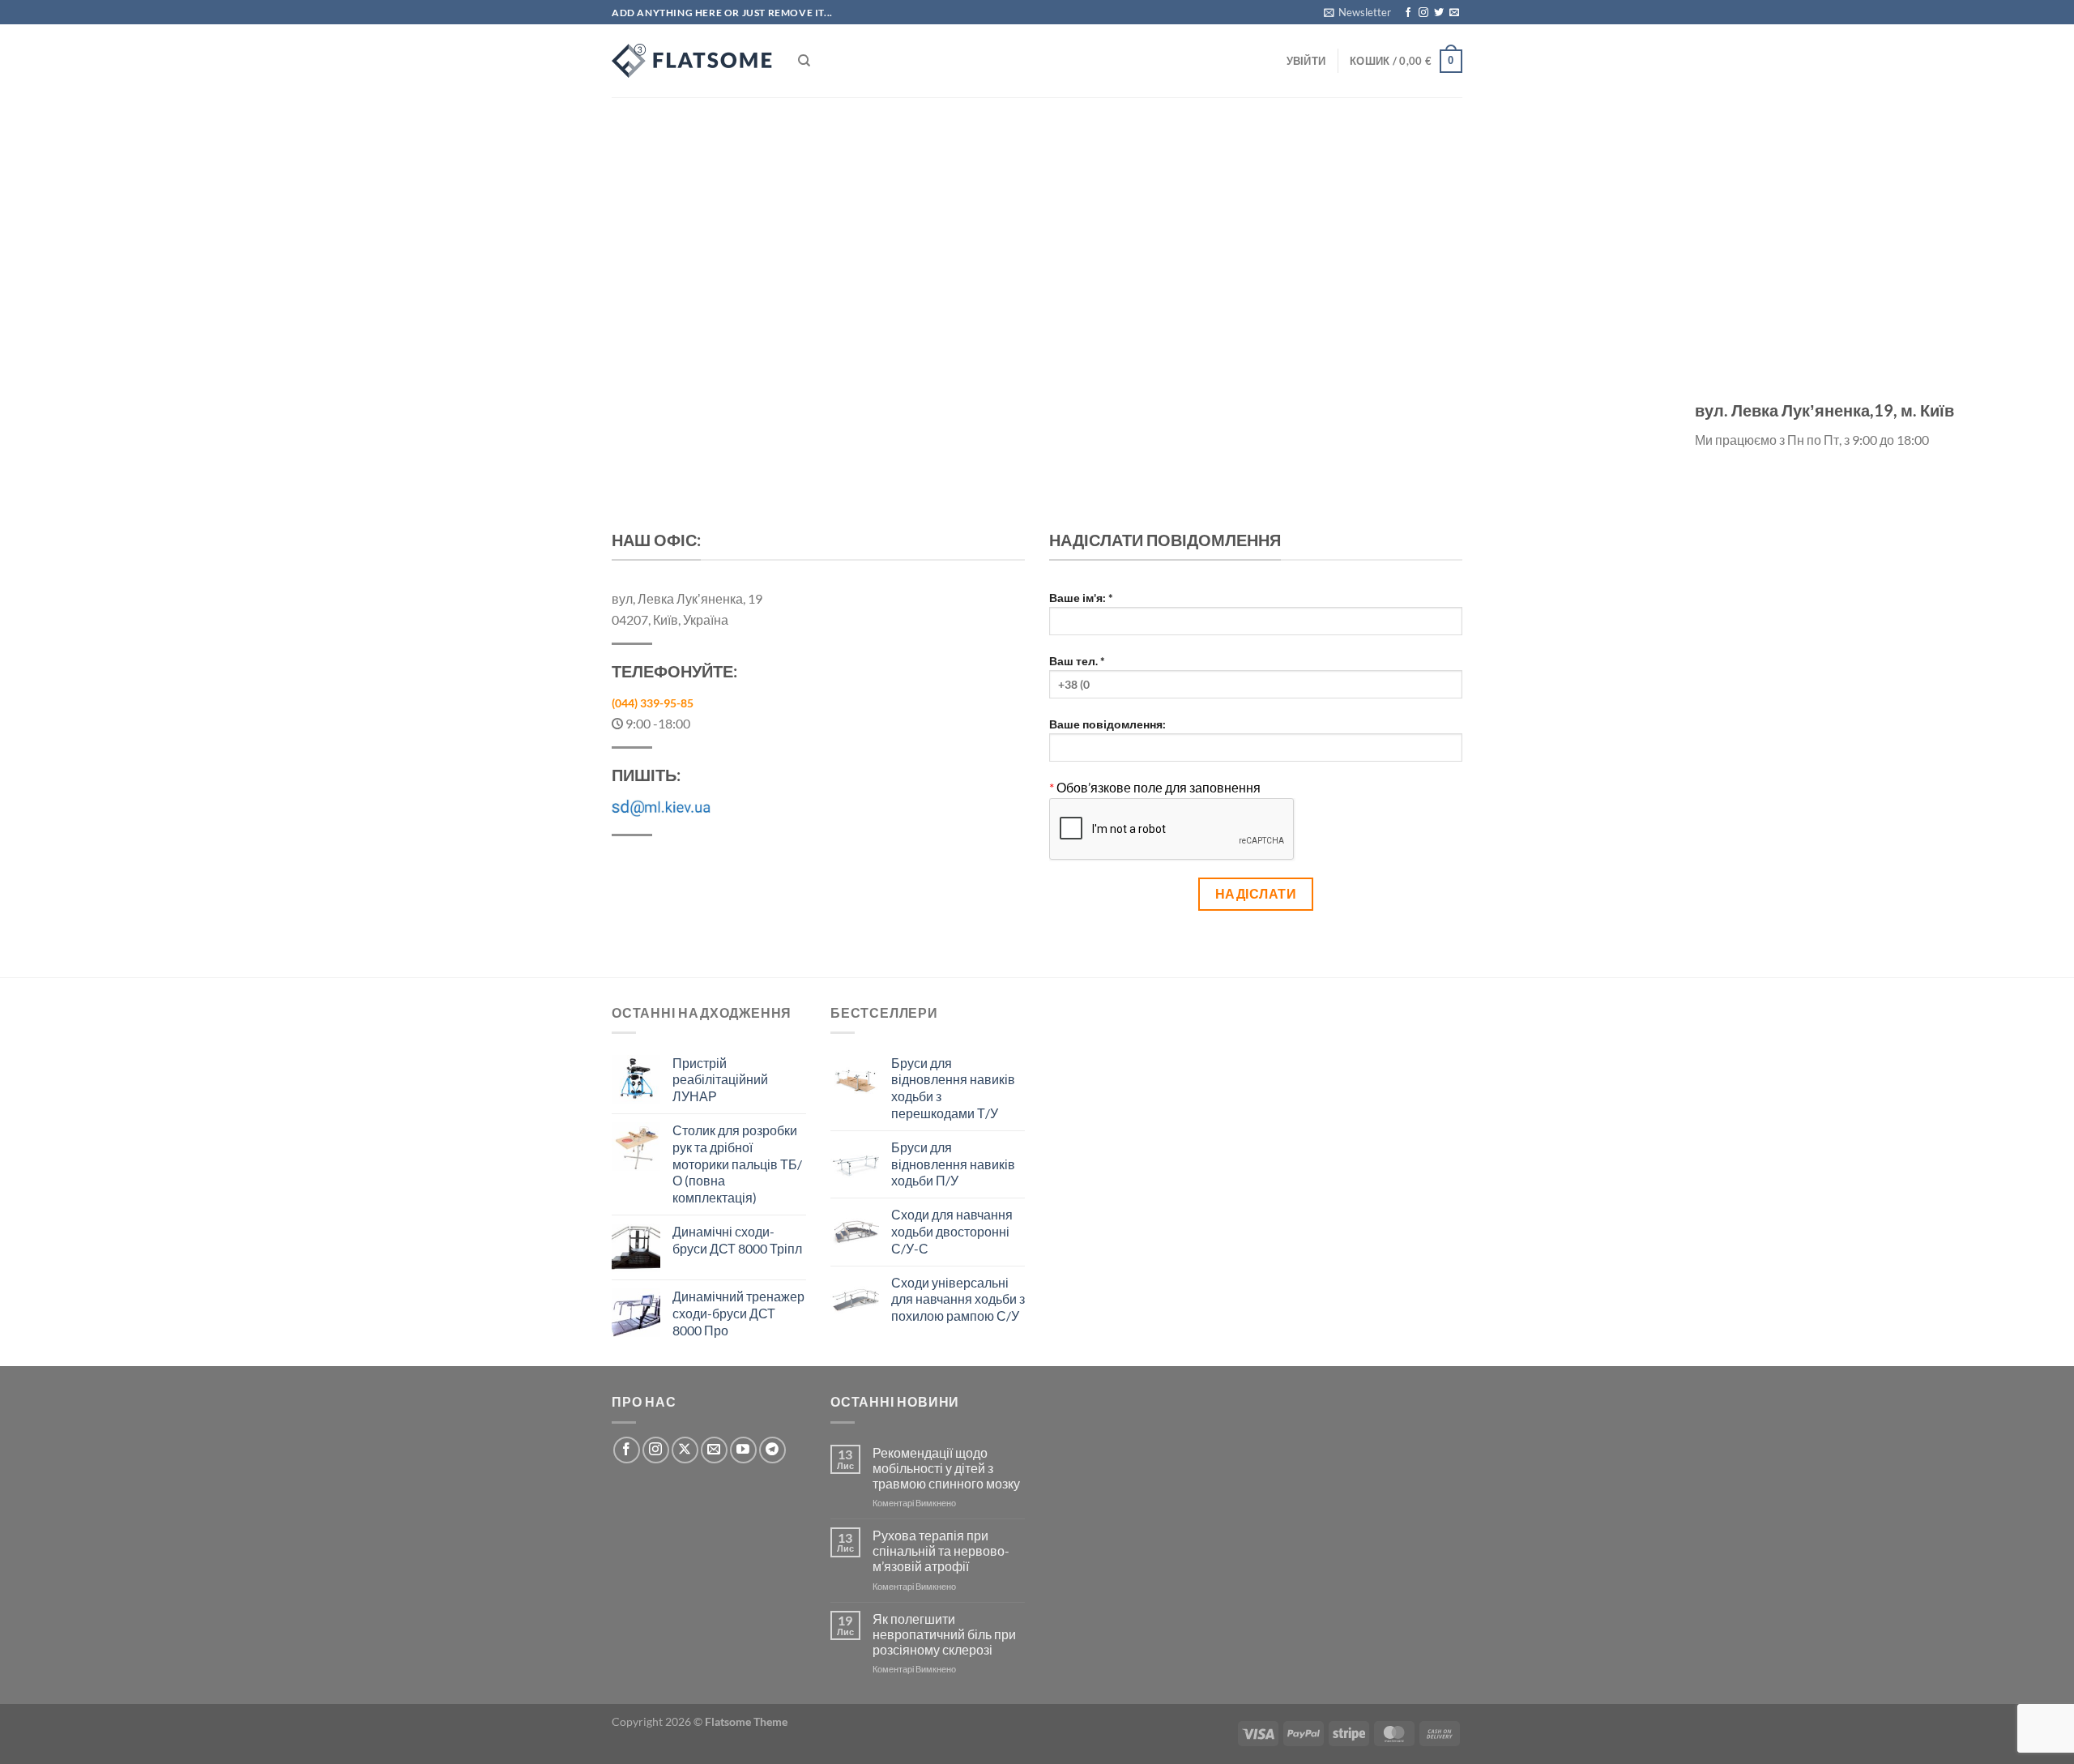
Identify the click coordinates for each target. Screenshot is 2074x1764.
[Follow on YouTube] (743, 1450)
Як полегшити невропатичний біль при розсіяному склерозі (944, 1634)
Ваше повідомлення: (1107, 724)
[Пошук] (804, 61)
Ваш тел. (1077, 661)
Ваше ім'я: (1081, 598)
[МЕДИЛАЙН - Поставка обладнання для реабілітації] (693, 61)
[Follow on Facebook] (1408, 13)
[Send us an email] (1454, 13)
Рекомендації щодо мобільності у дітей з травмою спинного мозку (946, 1468)
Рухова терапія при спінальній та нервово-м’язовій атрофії (941, 1550)
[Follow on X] (685, 1450)
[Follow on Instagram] (1423, 13)
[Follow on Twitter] (1439, 13)
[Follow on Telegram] (772, 1450)
